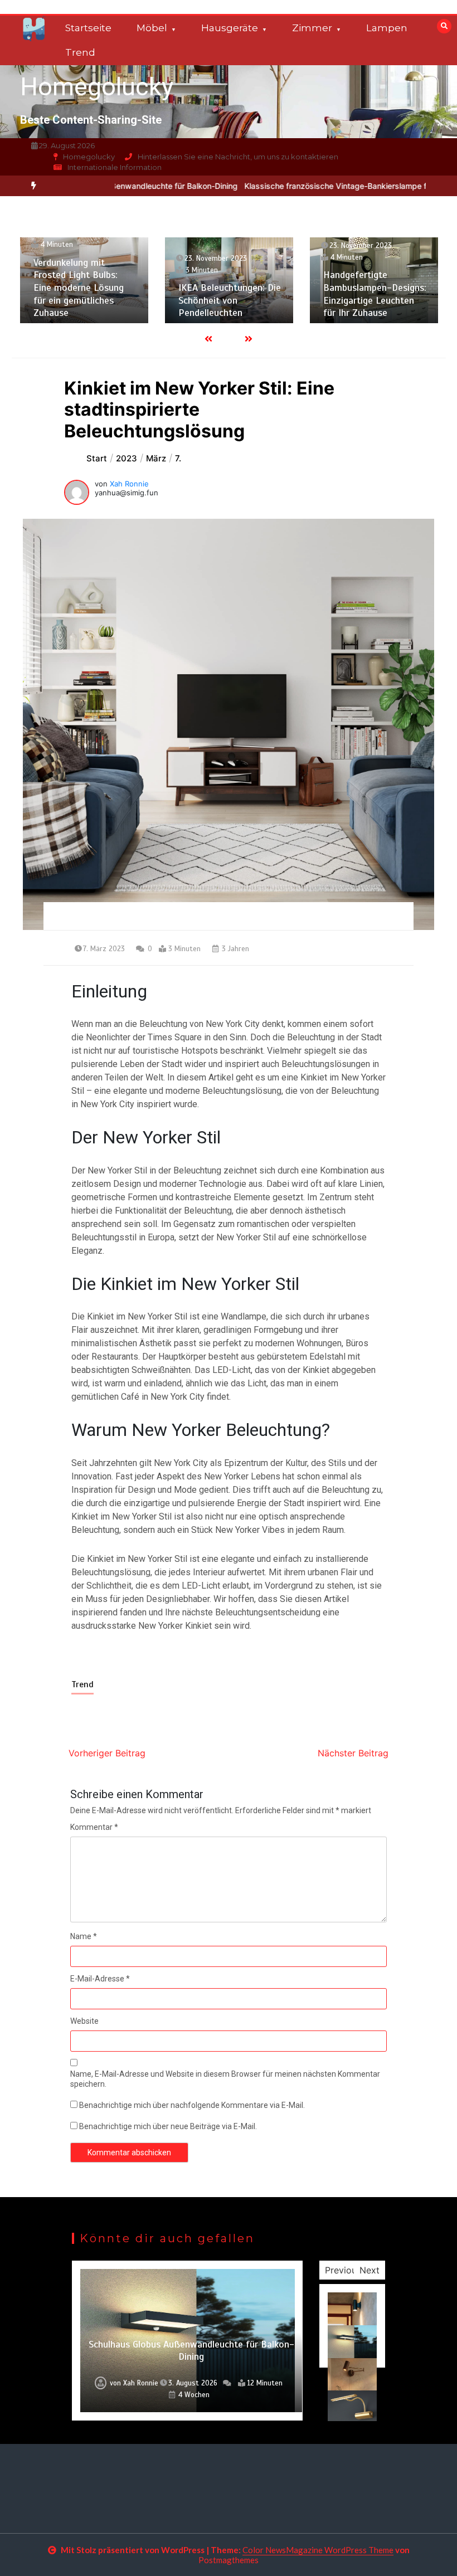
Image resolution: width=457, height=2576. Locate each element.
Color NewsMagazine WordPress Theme (318, 2550)
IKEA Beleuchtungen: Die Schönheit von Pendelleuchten (230, 300)
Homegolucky (97, 87)
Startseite (88, 28)
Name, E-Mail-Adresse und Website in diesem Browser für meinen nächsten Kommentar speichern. (225, 2079)
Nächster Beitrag (353, 1753)
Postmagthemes (229, 2560)
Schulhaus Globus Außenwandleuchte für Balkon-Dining (191, 2351)
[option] (84, 280)
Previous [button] (343, 2270)
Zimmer (312, 28)
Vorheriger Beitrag (107, 1753)
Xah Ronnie (129, 484)
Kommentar (94, 1827)
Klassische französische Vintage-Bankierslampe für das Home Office (321, 186)
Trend (80, 52)
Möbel (152, 28)
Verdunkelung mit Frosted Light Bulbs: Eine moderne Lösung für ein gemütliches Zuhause (79, 288)
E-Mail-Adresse (100, 1979)
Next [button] (370, 2270)
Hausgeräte (230, 28)
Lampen (387, 28)
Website (84, 2021)
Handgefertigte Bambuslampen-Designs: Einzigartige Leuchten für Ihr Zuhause (375, 294)
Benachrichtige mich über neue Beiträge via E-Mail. (168, 2126)
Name (84, 1936)
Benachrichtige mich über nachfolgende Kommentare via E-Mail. (192, 2105)
